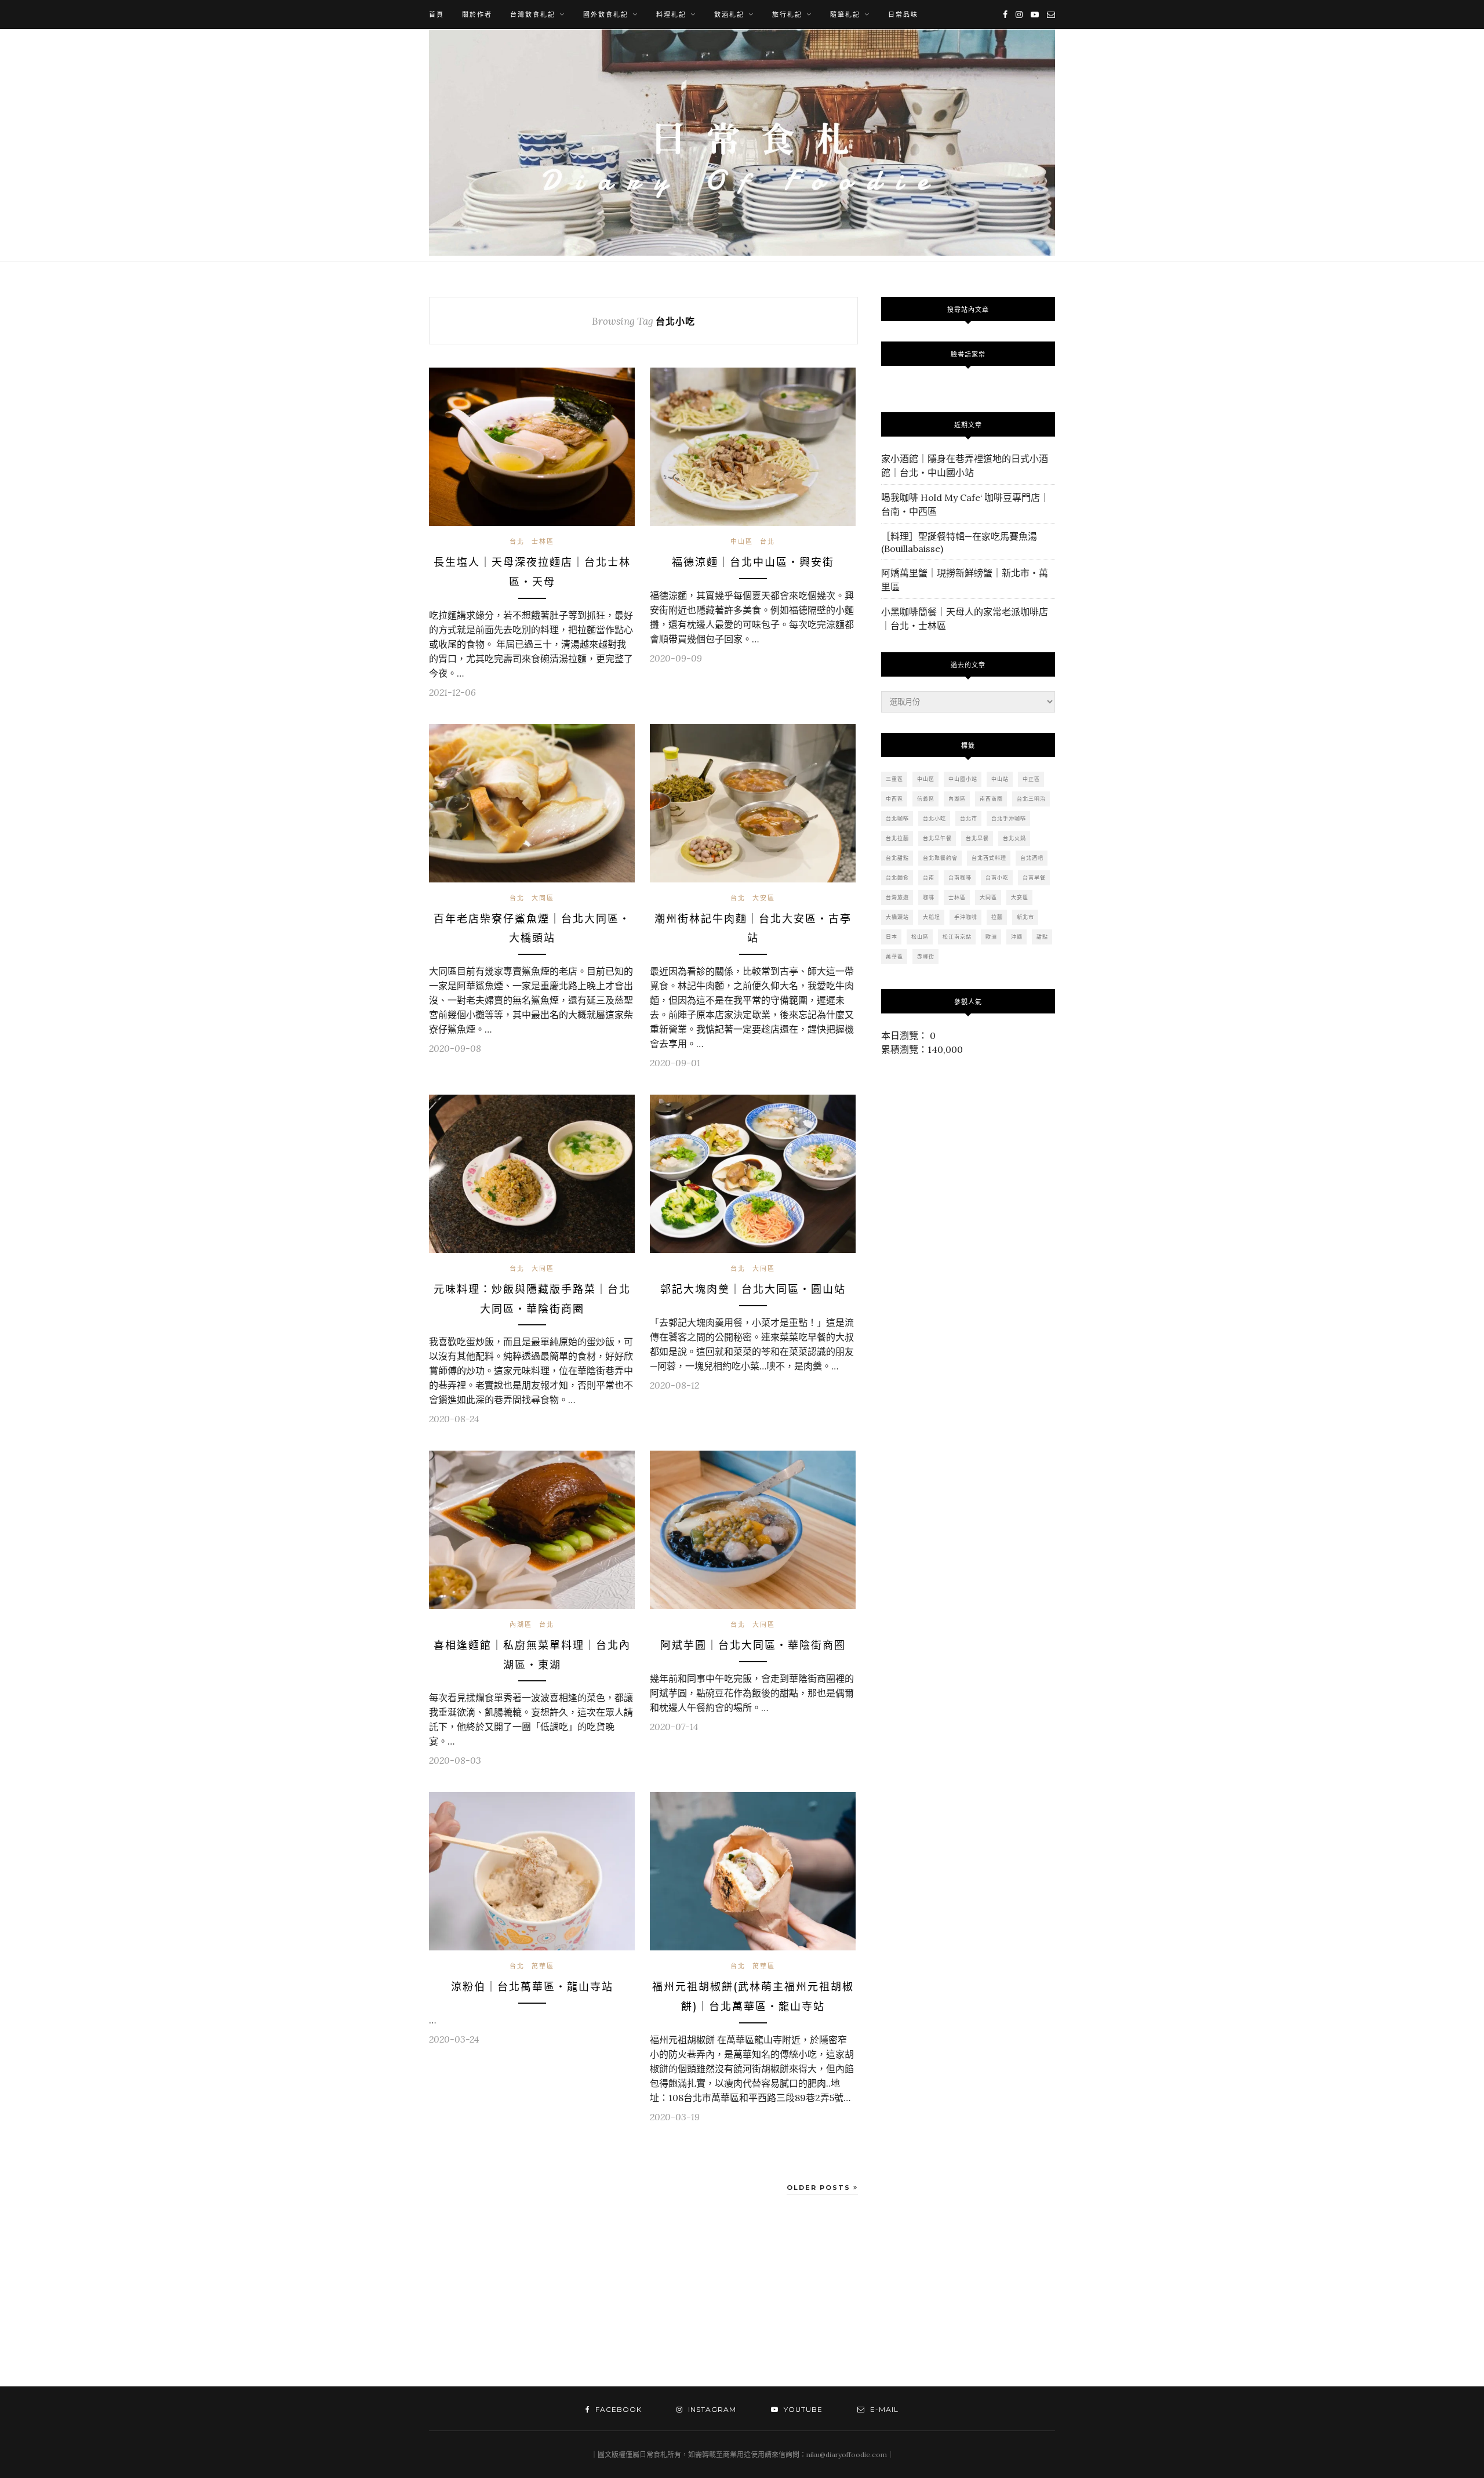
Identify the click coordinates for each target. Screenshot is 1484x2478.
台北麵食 (897, 878)
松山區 (920, 937)
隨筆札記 (845, 14)
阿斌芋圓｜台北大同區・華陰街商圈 (753, 1645)
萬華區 (543, 1966)
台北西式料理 (989, 858)
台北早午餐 (937, 838)
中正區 (1031, 779)
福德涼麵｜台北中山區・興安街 (753, 562)
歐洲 (991, 937)
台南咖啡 (960, 878)
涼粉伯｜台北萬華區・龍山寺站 (532, 1987)
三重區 (894, 779)
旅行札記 (787, 14)
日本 (892, 937)
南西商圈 (991, 799)
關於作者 (477, 14)
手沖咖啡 (966, 917)
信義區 (926, 799)
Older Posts (820, 2188)
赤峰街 (926, 956)
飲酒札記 (729, 14)
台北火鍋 (1014, 838)
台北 (517, 542)
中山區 (742, 542)
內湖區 (521, 1625)
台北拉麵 (897, 838)
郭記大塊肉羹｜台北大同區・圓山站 (753, 1289)
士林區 (543, 542)
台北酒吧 (1032, 858)
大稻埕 (932, 917)
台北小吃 (934, 818)
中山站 (1000, 779)
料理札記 (671, 14)
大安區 (764, 898)
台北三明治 (1031, 799)
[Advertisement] (525, 2294)
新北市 (1025, 917)
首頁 (437, 14)
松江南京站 (957, 937)
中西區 (894, 799)
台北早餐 (977, 838)
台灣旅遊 (897, 897)
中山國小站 (963, 779)
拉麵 (997, 917)
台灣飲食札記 (533, 14)
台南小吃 (997, 878)
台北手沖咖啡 (1009, 818)
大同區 (543, 898)
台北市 (969, 818)
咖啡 (929, 897)
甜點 (1042, 937)
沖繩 (1017, 937)
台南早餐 (1034, 878)
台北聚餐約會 (940, 858)
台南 (929, 878)
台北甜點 (897, 858)
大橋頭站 (897, 917)
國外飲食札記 (606, 14)
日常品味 (903, 14)
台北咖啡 (897, 818)
